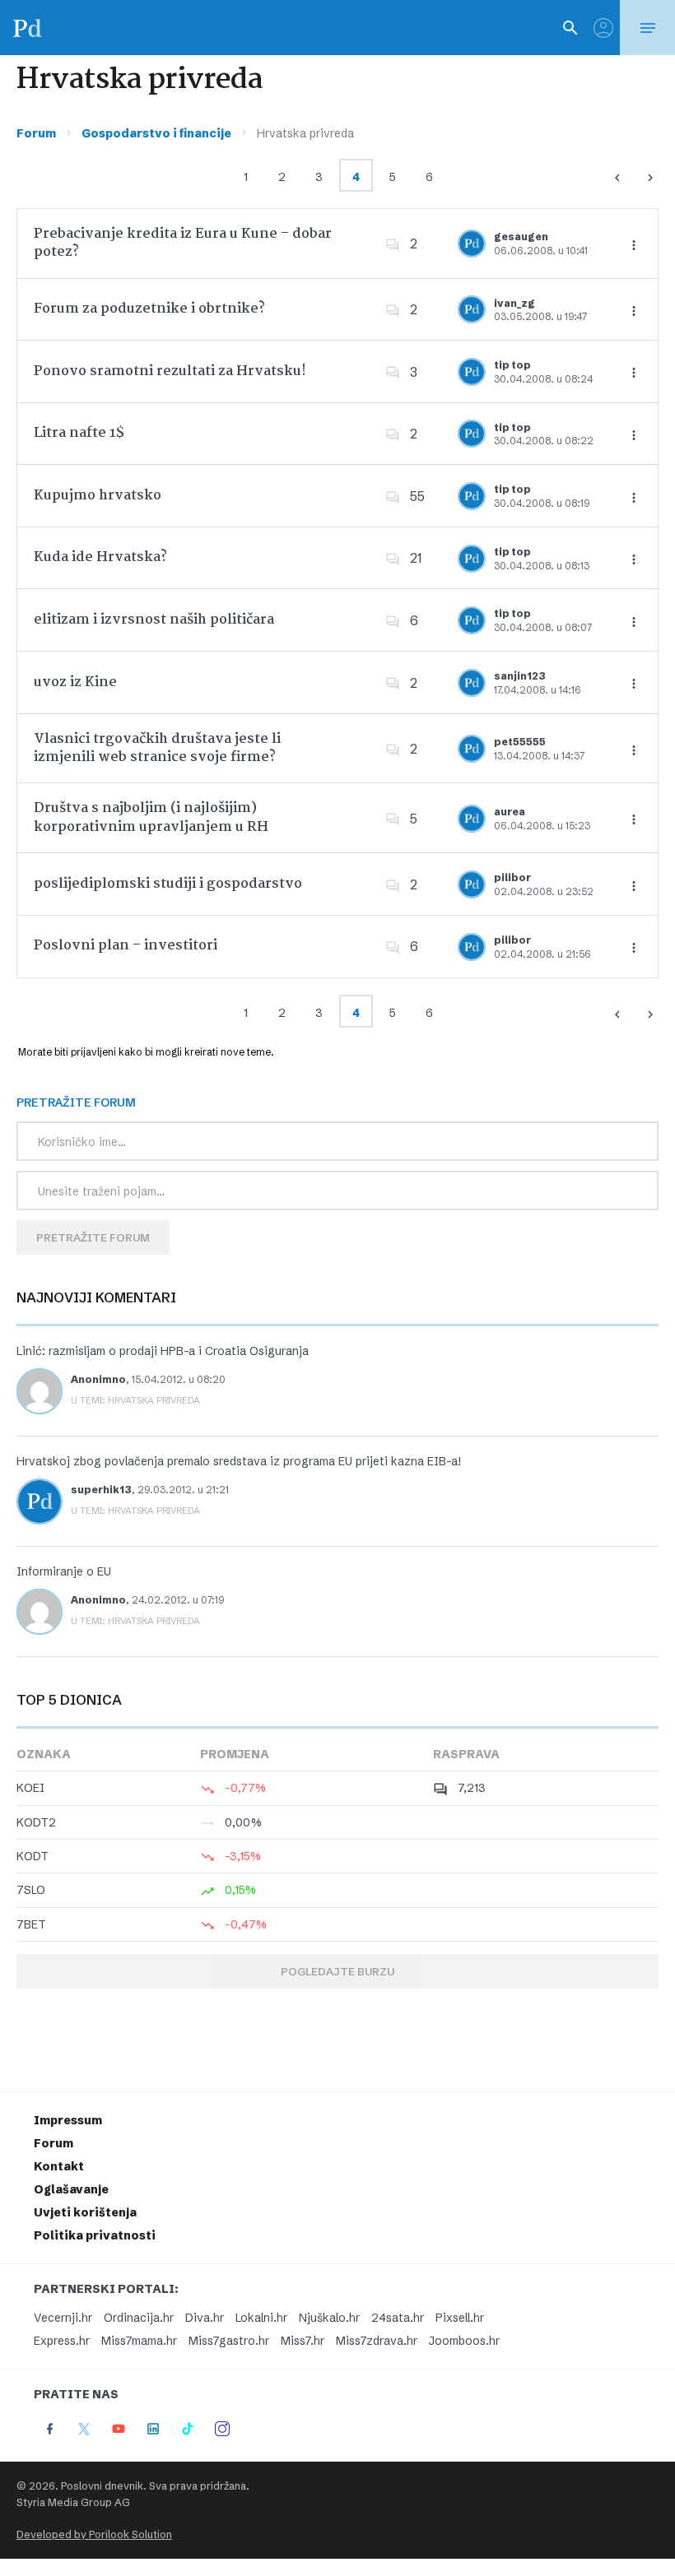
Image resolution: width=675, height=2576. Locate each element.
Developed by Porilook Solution (94, 2534)
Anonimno (98, 1379)
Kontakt (59, 2166)
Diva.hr (205, 2318)
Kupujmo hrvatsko (98, 496)
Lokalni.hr (261, 2318)
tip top (512, 365)
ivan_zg (514, 303)
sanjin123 (520, 676)
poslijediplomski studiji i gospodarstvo (168, 884)
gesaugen (521, 237)
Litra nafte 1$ (79, 433)
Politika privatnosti (95, 2235)
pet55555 (520, 742)
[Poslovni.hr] (27, 28)
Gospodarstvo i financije (156, 133)
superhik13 (101, 1490)
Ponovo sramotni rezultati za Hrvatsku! (170, 371)
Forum (36, 133)
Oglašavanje (71, 2189)
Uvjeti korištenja (85, 2212)
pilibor (512, 877)
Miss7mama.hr (139, 2341)
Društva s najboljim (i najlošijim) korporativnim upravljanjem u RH (151, 817)
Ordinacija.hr (139, 2318)
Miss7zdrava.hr (377, 2341)
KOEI (30, 1788)
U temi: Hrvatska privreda (135, 1400)
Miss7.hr (303, 2341)
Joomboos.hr (464, 2341)
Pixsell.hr (460, 2318)
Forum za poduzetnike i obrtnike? (149, 309)
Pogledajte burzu (337, 1971)
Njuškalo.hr (329, 2318)
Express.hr (62, 2341)
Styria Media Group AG (73, 2502)
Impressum (68, 2120)
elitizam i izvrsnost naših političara (154, 620)
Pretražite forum (93, 1237)
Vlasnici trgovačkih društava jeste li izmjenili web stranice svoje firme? (157, 748)
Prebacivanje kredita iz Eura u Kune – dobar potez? (183, 243)
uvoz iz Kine (75, 682)
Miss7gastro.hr (229, 2341)
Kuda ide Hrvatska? (100, 557)
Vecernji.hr (63, 2318)
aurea (510, 812)
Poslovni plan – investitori (126, 946)
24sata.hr (398, 2318)
